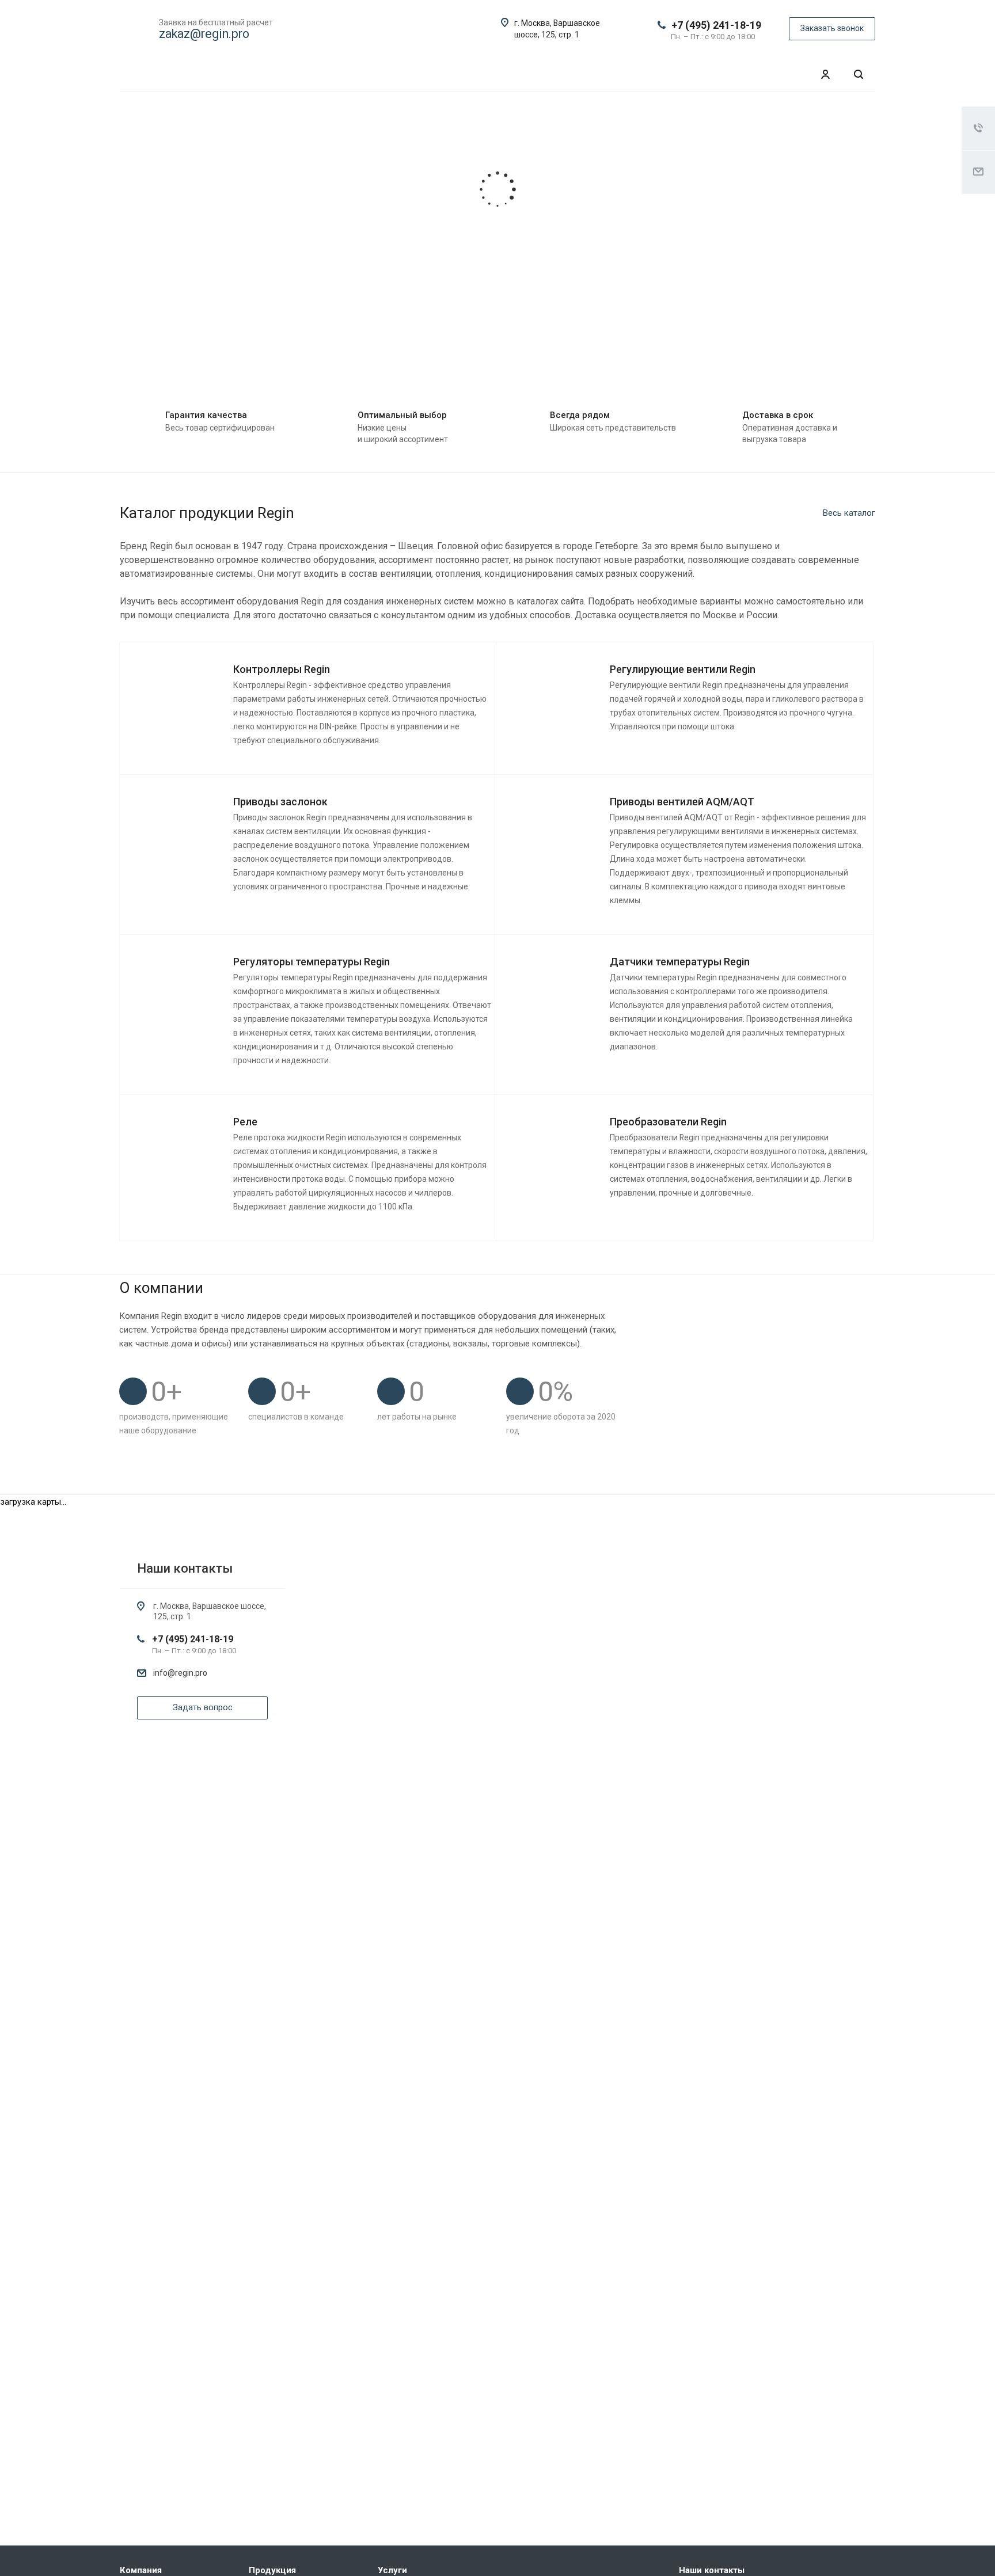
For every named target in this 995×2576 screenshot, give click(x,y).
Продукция (272, 2570)
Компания (141, 2570)
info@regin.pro (180, 1673)
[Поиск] (859, 75)
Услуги (392, 2570)
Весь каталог (849, 513)
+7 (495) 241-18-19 (716, 25)
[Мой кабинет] (825, 75)
